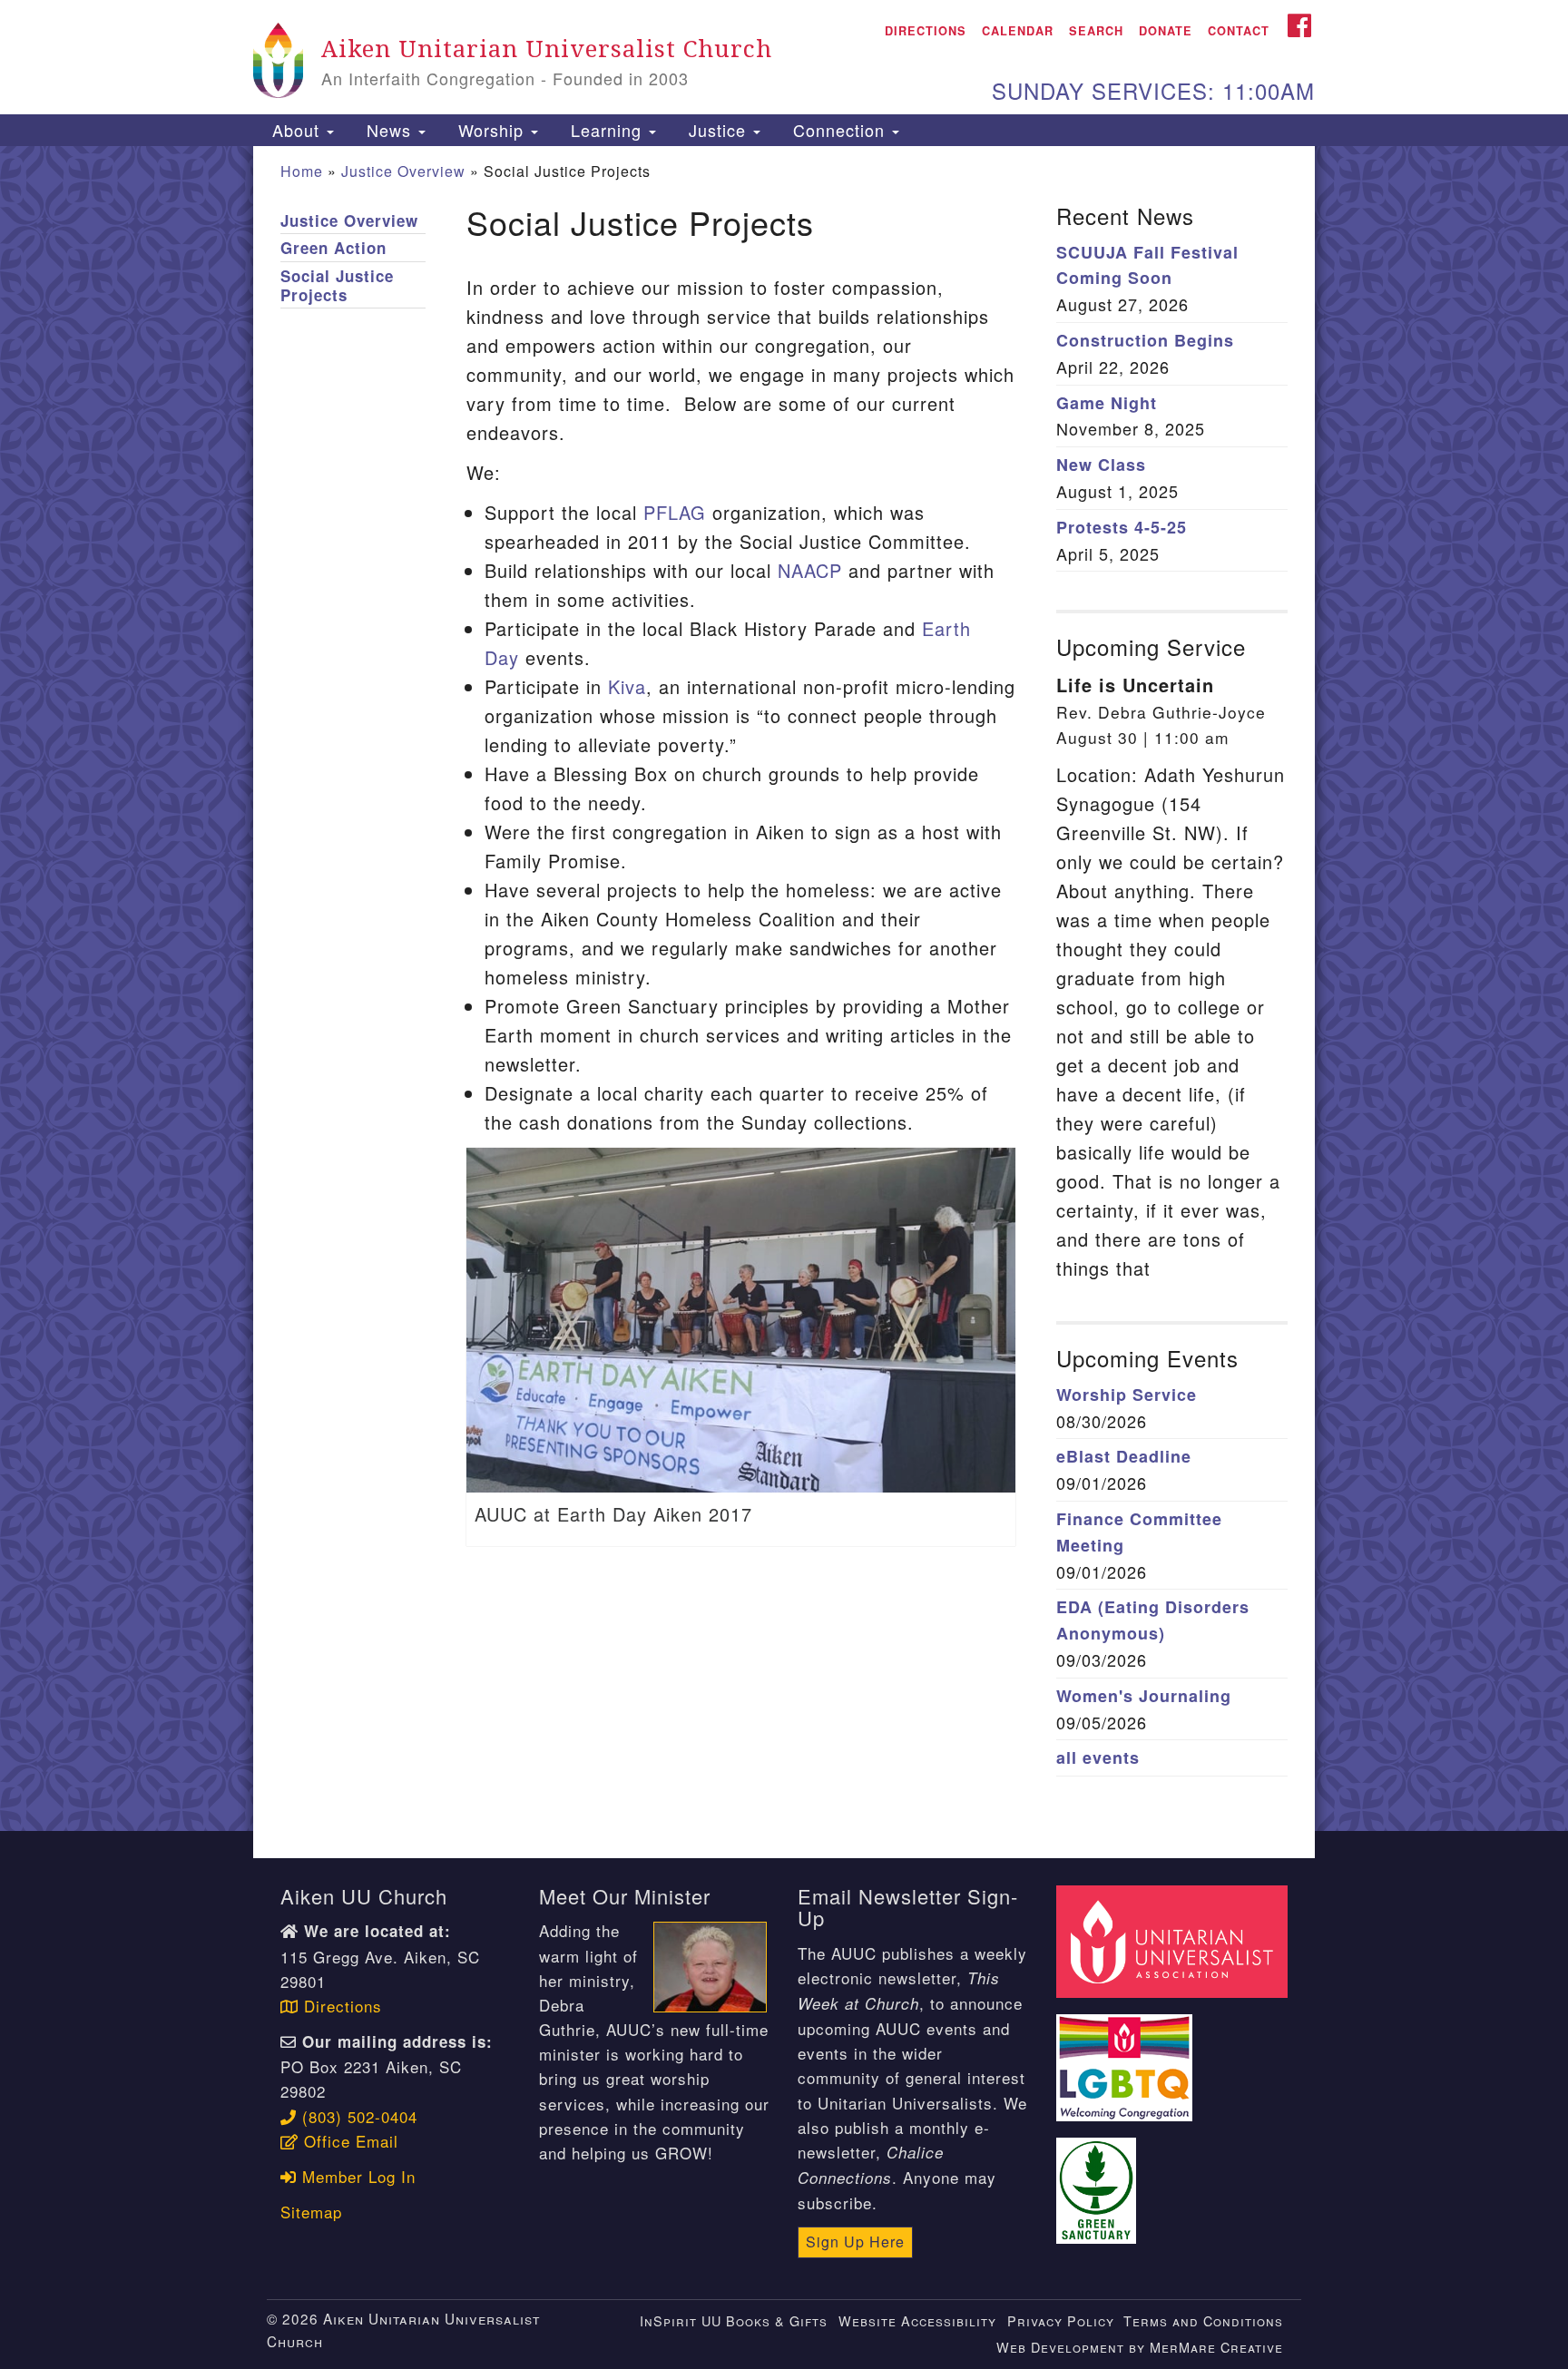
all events (1098, 1757)
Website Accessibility (917, 2320)
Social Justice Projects (337, 286)
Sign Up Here (855, 2242)
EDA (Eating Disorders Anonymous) (1153, 1620)
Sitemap (311, 2212)
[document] (784, 989)
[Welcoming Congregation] (1127, 2057)
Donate (1166, 31)
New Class (1101, 465)
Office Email (348, 2141)
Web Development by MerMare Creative (1140, 2347)
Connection (839, 130)
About (296, 130)
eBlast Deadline (1124, 1456)
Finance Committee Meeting (1139, 1532)
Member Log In (356, 2176)
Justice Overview (403, 171)
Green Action (333, 248)
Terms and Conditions (1203, 2320)
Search (1096, 31)
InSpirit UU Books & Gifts (734, 2320)
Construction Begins (1145, 340)
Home (302, 171)
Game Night (1107, 403)
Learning (606, 130)
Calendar (1018, 31)
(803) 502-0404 (357, 2116)
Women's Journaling (1144, 1696)
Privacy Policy (1061, 2320)
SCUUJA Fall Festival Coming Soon (1147, 265)
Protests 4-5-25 (1122, 527)
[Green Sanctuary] (1099, 2180)
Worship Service (1127, 1395)
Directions (926, 31)
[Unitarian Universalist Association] (1174, 1939)
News (389, 130)
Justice (717, 130)
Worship (491, 130)
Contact (1239, 31)
